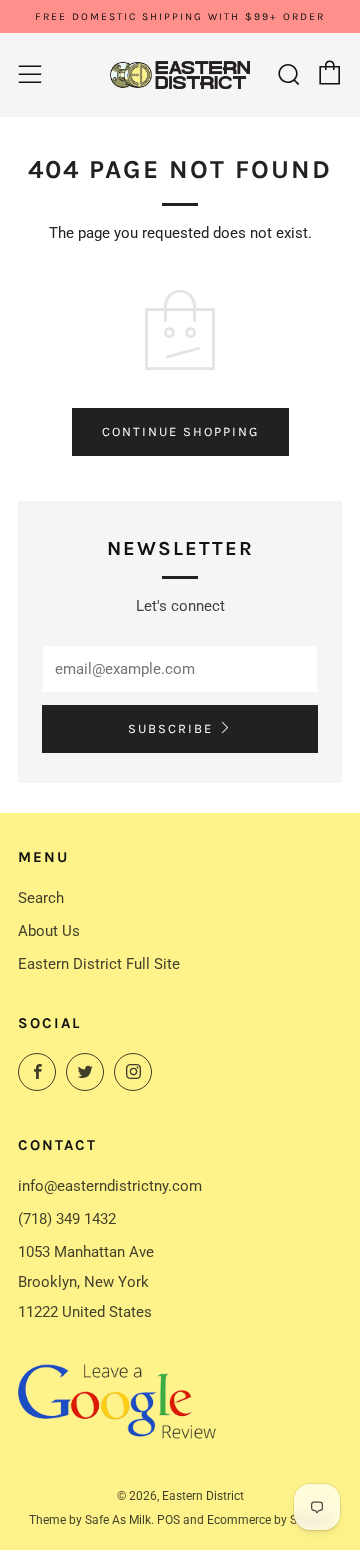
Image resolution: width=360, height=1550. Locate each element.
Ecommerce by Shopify (269, 1520)
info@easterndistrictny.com (110, 1186)
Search (41, 898)
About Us (49, 931)
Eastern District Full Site (99, 964)
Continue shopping (180, 431)
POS (168, 1520)
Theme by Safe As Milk (90, 1520)
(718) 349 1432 (67, 1219)
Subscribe (170, 728)
